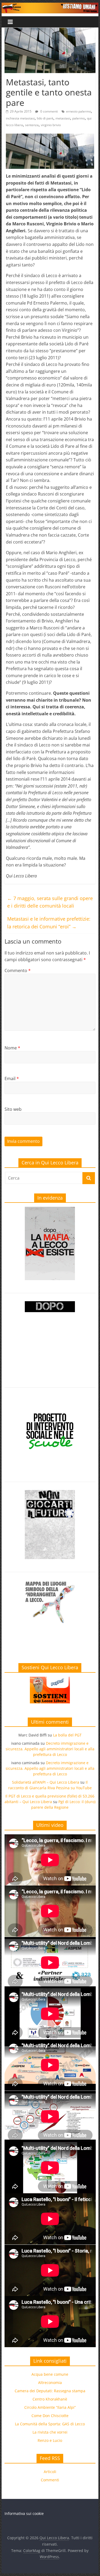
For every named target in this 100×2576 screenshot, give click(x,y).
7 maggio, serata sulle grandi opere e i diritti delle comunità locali (50, 902)
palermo (79, 118)
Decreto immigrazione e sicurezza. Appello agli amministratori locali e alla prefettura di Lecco (50, 1749)
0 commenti (49, 111)
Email (12, 1079)
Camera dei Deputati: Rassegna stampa (50, 2391)
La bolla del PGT (67, 1735)
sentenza (32, 125)
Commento (18, 971)
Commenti (50, 2480)
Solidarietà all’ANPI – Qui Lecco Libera (46, 1782)
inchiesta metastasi (20, 118)
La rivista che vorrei (50, 2432)
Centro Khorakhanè (50, 2399)
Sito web (13, 1109)
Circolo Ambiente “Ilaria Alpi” (50, 2407)
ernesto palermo (79, 111)
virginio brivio (51, 125)
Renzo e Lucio (50, 2440)
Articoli (50, 2472)
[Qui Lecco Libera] (50, 6)
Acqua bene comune (50, 2374)
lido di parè (45, 118)
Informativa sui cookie (24, 2513)
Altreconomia (50, 2383)
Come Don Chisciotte (50, 2416)
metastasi (63, 118)
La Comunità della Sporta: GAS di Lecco (50, 2424)
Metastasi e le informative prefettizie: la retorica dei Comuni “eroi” (49, 923)
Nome (12, 1048)
